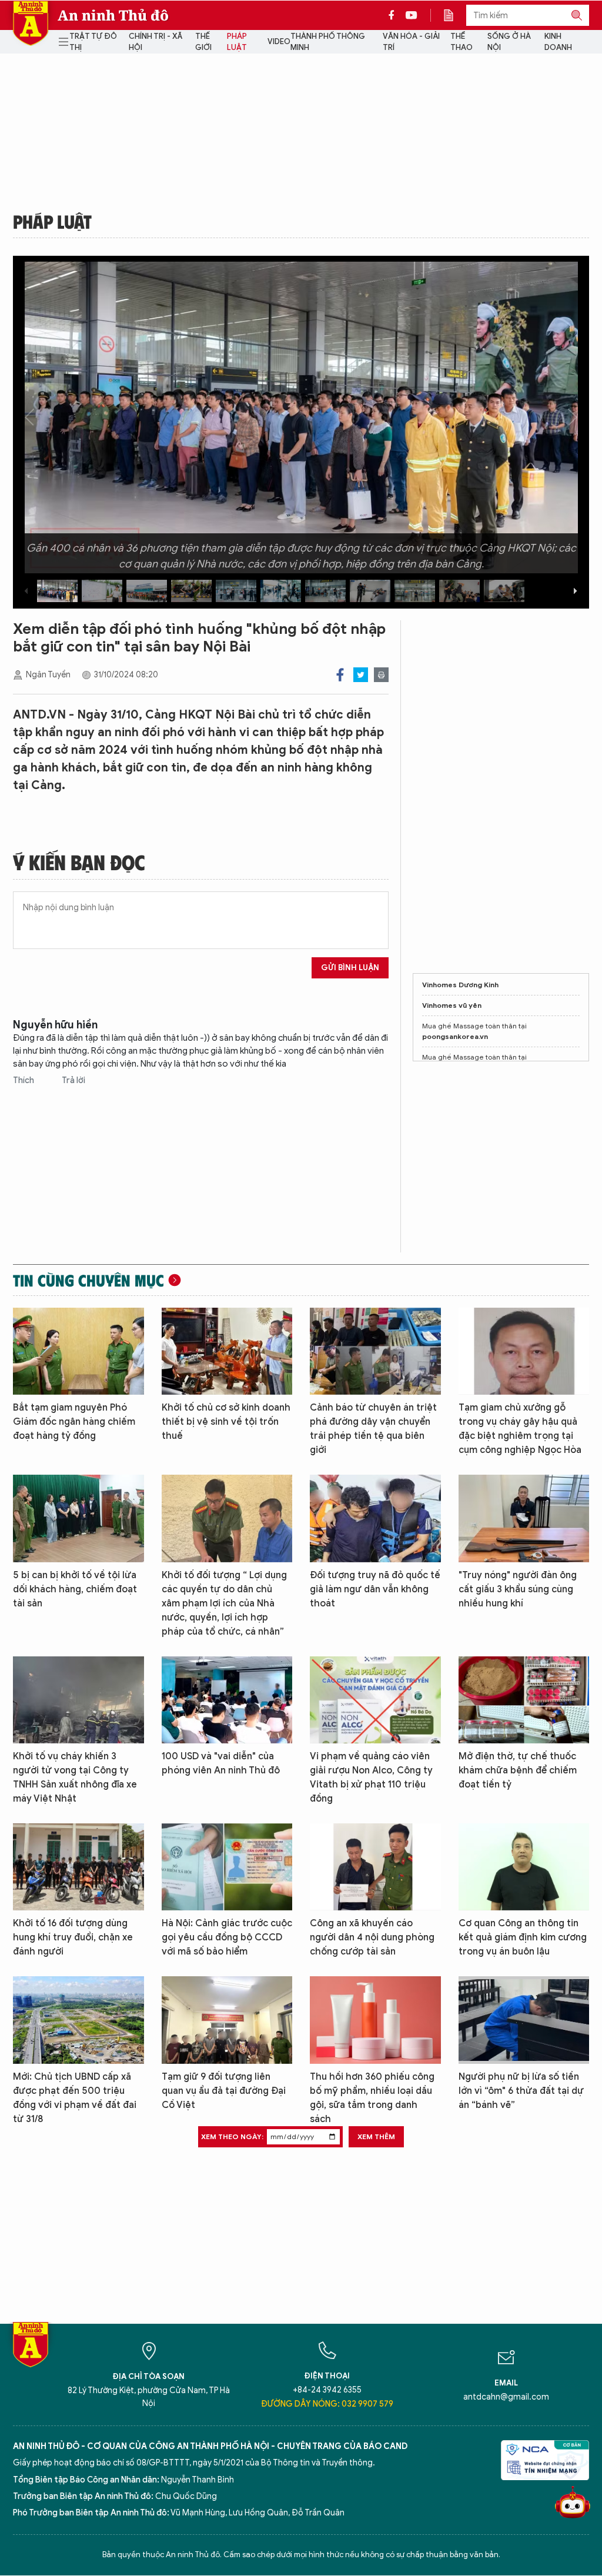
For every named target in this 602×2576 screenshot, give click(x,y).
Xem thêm (376, 2136)
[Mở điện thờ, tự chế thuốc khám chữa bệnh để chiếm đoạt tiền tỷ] (524, 1700)
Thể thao (461, 42)
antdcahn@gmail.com (506, 2397)
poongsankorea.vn (455, 1036)
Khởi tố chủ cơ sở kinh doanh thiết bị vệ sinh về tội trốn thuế (226, 1422)
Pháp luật (237, 42)
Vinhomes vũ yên (452, 1005)
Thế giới (203, 42)
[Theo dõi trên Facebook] (394, 15)
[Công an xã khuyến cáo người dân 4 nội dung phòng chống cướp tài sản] (375, 1867)
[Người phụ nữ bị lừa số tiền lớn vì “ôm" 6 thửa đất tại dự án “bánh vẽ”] (524, 2020)
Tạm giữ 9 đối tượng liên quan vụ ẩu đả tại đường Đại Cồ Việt (224, 2091)
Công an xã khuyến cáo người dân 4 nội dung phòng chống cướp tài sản (372, 1937)
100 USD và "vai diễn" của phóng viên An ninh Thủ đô (221, 1763)
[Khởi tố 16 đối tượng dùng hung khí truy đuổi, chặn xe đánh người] (78, 1867)
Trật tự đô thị (93, 42)
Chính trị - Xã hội (155, 42)
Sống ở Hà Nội (509, 42)
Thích (24, 1080)
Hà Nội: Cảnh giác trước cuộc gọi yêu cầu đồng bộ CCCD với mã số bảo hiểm (227, 1937)
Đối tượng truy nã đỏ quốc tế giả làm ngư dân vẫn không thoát (375, 1589)
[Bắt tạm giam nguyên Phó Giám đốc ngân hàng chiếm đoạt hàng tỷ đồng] (78, 1351)
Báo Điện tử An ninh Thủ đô (31, 23)
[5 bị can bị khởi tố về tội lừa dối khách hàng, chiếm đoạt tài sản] (78, 1518)
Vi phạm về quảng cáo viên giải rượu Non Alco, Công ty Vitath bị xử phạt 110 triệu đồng (371, 1778)
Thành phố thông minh (328, 42)
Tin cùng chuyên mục (88, 1280)
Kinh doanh (558, 42)
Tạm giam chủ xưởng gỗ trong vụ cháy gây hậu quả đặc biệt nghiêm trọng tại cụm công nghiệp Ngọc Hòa (520, 1429)
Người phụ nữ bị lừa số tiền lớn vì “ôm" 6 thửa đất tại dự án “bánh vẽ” (521, 2091)
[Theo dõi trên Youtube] (412, 15)
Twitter (361, 675)
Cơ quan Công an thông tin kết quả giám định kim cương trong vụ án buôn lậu (523, 1937)
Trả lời (73, 1080)
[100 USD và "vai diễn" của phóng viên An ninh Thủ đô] (227, 1700)
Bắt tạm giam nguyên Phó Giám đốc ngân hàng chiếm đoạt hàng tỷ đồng (74, 1422)
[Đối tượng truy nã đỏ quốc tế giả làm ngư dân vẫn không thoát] (375, 1518)
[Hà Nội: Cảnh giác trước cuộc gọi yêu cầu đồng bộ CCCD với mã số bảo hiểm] (227, 1867)
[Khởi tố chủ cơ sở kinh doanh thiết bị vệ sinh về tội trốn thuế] (227, 1351)
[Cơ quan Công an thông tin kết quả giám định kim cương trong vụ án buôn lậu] (524, 1867)
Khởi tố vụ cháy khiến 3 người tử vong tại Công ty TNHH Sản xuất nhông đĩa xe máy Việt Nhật (75, 1778)
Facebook (340, 675)
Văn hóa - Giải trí (411, 42)
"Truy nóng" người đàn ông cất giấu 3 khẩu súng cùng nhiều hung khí (518, 1589)
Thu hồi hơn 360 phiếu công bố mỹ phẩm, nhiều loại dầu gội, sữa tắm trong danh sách (372, 2098)
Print (381, 675)
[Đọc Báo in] (454, 15)
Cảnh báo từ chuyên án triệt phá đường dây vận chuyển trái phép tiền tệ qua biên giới (373, 1429)
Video (279, 41)
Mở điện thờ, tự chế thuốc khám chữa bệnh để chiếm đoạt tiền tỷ (518, 1770)
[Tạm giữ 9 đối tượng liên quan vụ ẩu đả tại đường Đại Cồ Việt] (227, 2020)
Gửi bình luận (350, 968)
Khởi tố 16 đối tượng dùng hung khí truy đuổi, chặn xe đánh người (73, 1937)
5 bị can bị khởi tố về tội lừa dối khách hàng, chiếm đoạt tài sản (75, 1589)
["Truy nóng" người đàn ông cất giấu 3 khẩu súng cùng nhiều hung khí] (524, 1518)
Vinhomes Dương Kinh (460, 985)
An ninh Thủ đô (113, 15)
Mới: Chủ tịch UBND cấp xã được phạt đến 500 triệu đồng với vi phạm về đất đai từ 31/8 (75, 2098)
